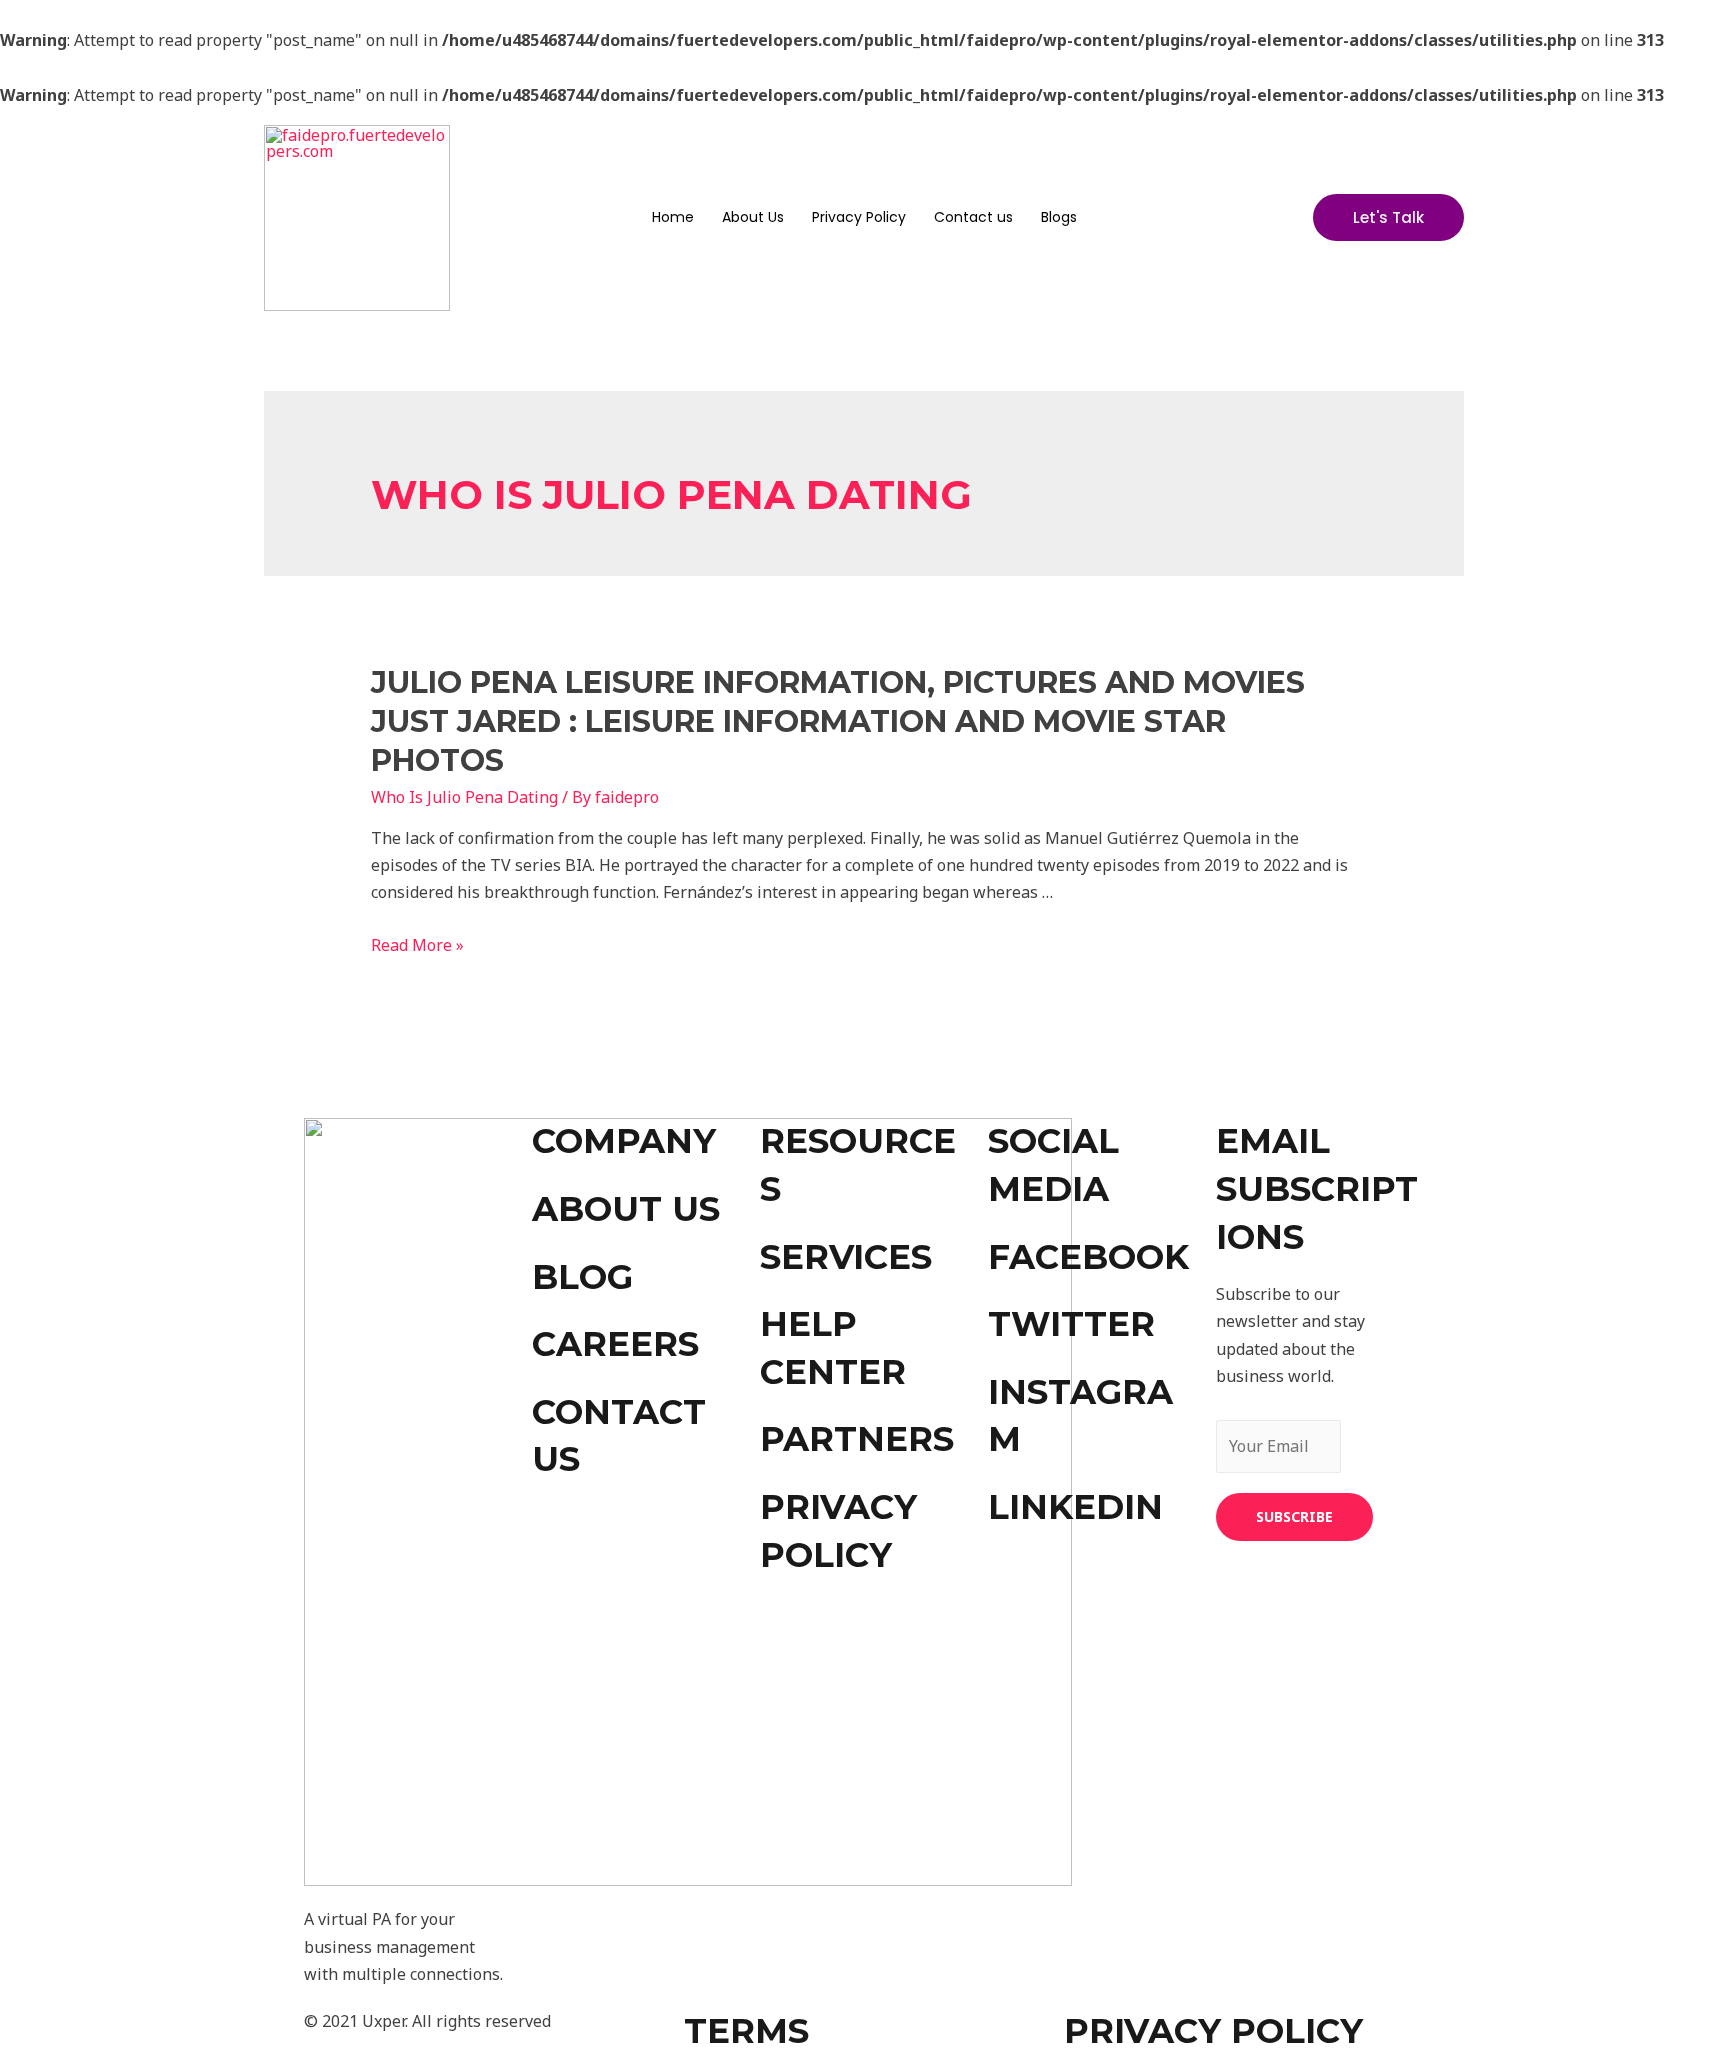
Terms (746, 2031)
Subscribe (1294, 1516)
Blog (582, 1277)
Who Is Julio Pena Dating (464, 797)
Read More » (417, 945)
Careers (615, 1344)
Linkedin (1075, 1507)
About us (626, 1209)
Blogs (1059, 217)
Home (673, 217)
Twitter (1071, 1324)
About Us (753, 217)
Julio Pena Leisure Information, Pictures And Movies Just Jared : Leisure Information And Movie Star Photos (838, 721)
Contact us (973, 217)
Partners (857, 1439)
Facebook (1088, 1257)
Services (846, 1257)
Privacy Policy (859, 217)
